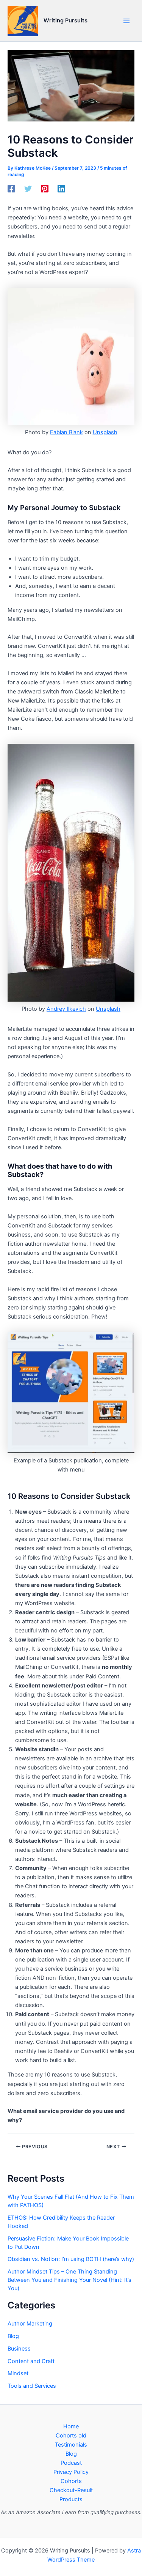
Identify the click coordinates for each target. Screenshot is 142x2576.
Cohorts (71, 2481)
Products (71, 2499)
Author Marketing (30, 2324)
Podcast (71, 2463)
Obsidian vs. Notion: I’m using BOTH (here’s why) (71, 2259)
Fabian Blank (66, 432)
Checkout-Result (71, 2490)
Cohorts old (71, 2436)
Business (19, 2349)
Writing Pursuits (66, 20)
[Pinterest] (45, 189)
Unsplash (105, 432)
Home (71, 2426)
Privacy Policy (71, 2472)
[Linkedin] (61, 189)
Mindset (18, 2373)
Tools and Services (32, 2386)
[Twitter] (28, 189)
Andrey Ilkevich (66, 1009)
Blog (13, 2336)
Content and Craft (31, 2361)
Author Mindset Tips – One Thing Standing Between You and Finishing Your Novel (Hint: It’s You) (69, 2280)
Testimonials (71, 2445)
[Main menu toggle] (126, 21)
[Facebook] (11, 189)
